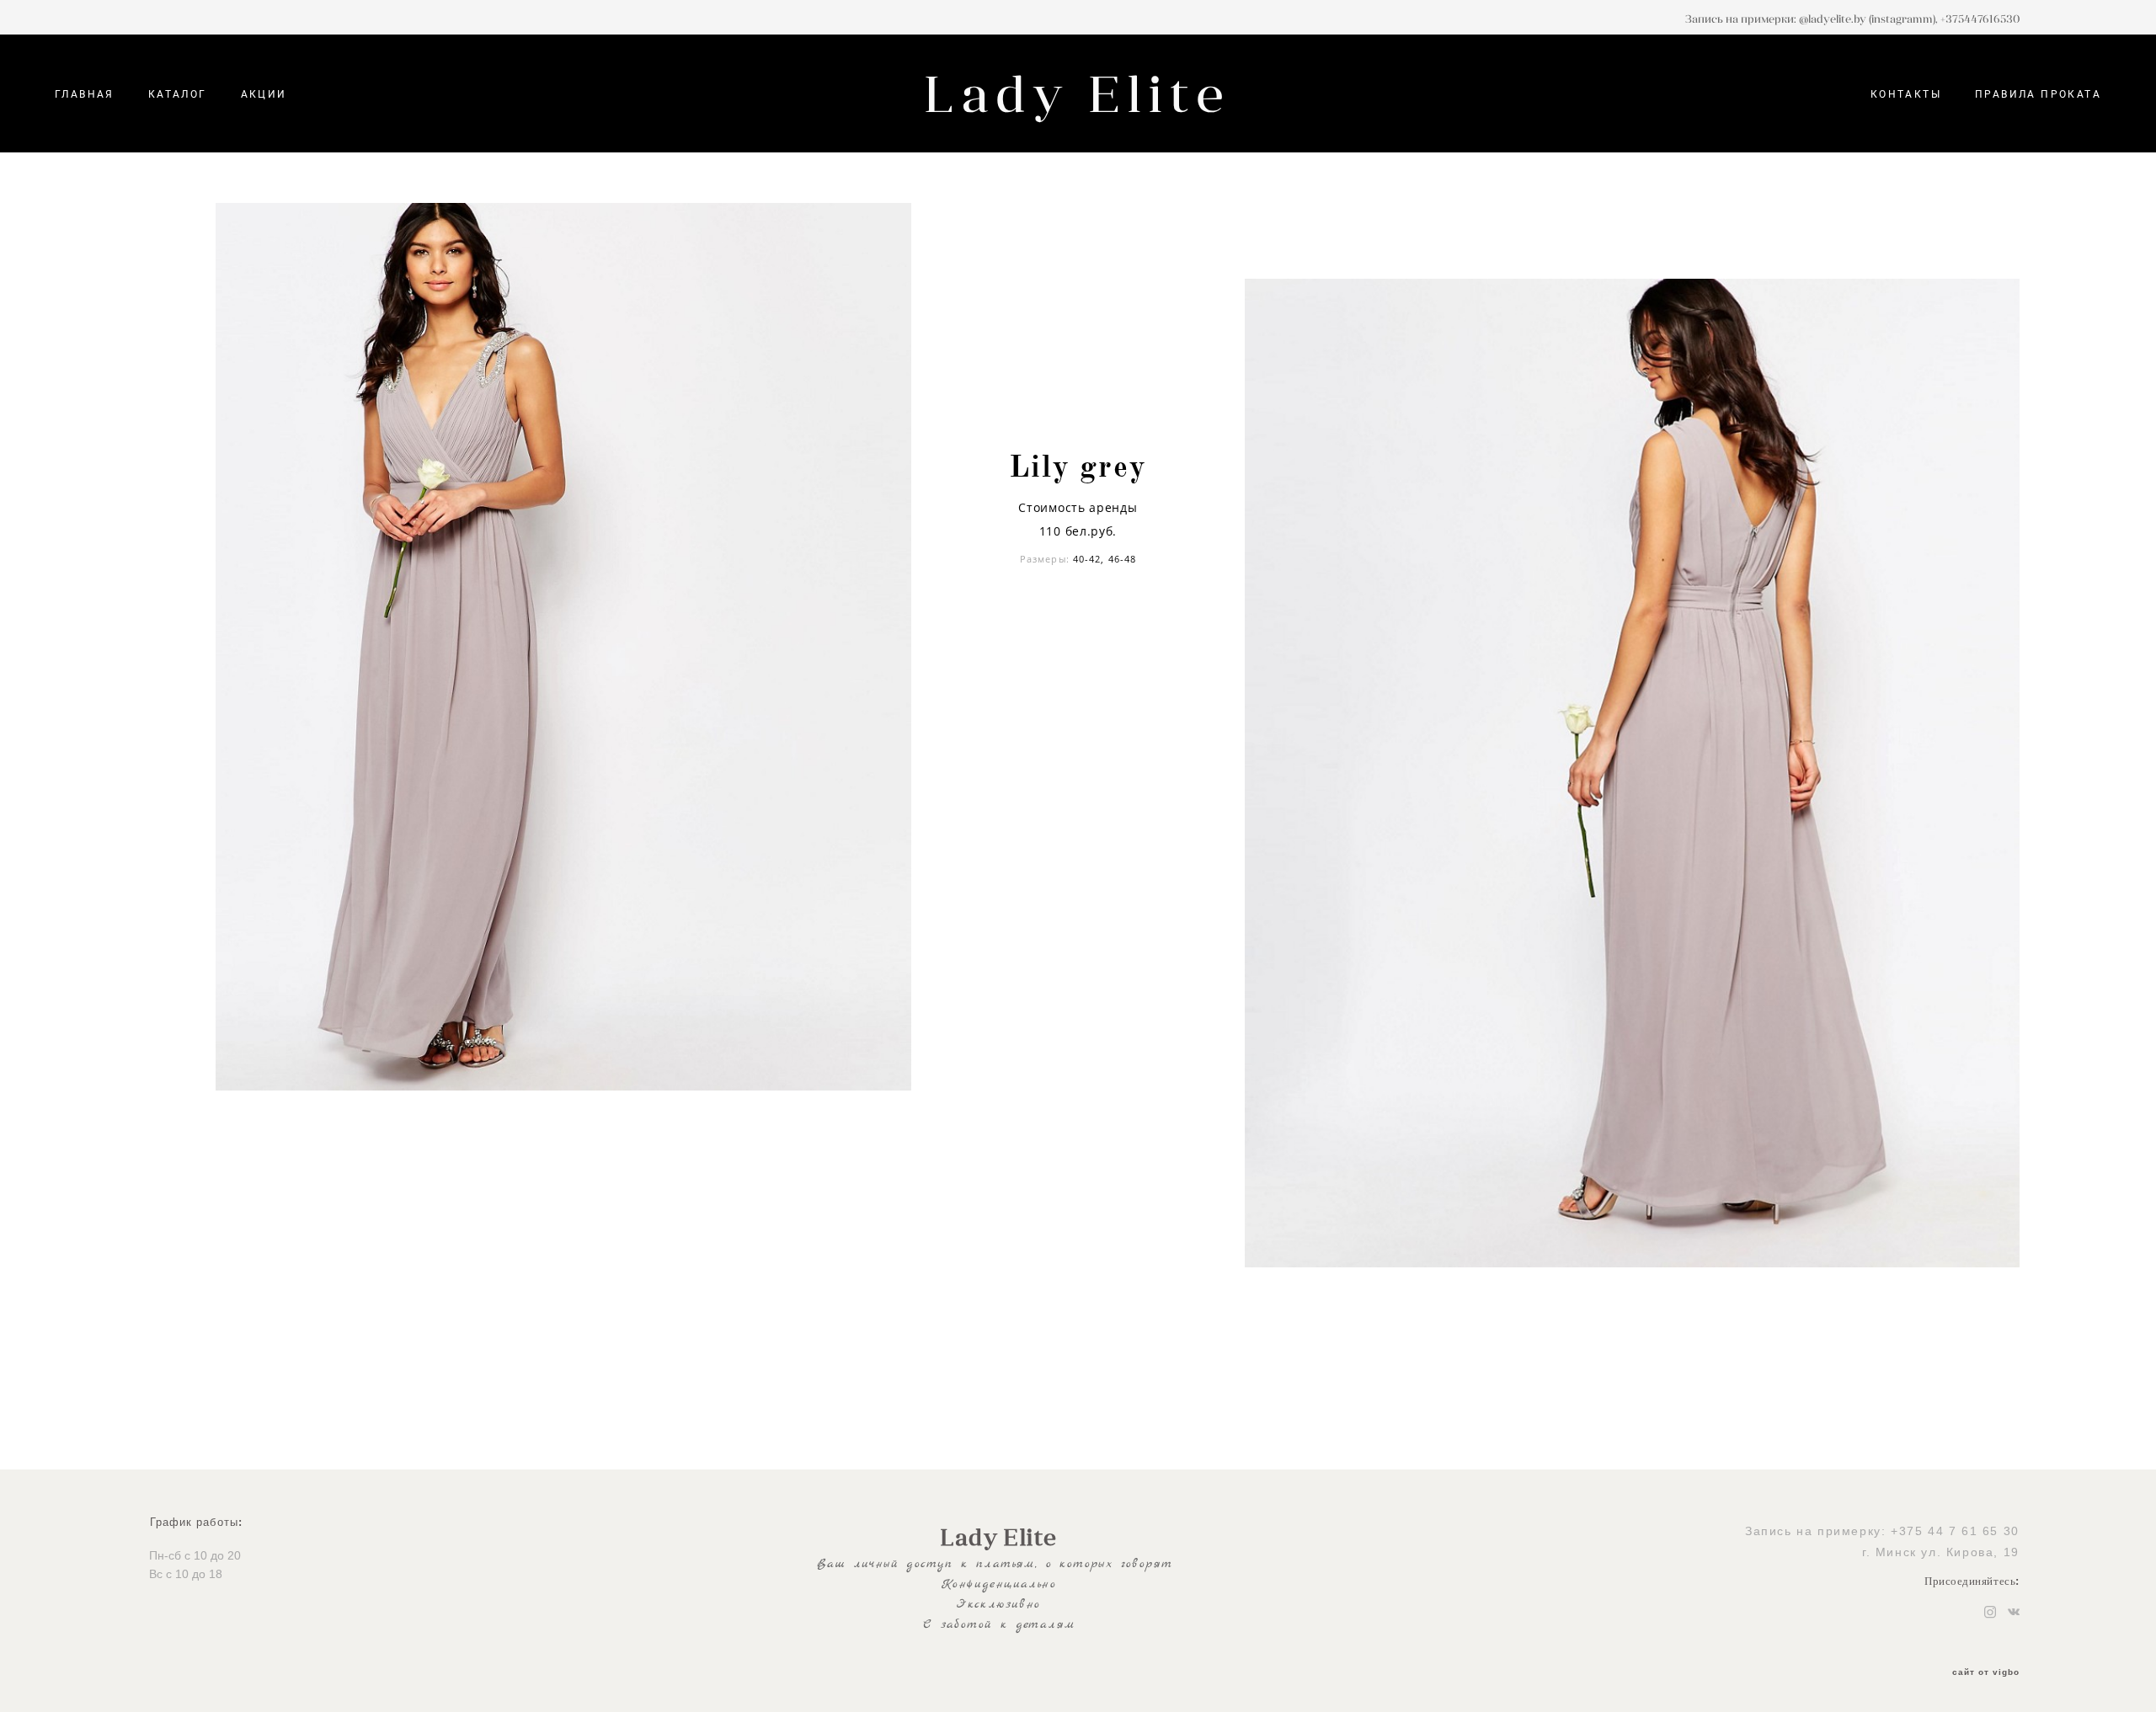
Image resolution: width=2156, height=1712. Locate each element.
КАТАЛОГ (178, 93)
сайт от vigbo (1986, 1672)
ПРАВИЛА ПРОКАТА (2038, 93)
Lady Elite (1078, 93)
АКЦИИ (264, 93)
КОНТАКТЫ (1906, 93)
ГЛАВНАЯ (85, 93)
